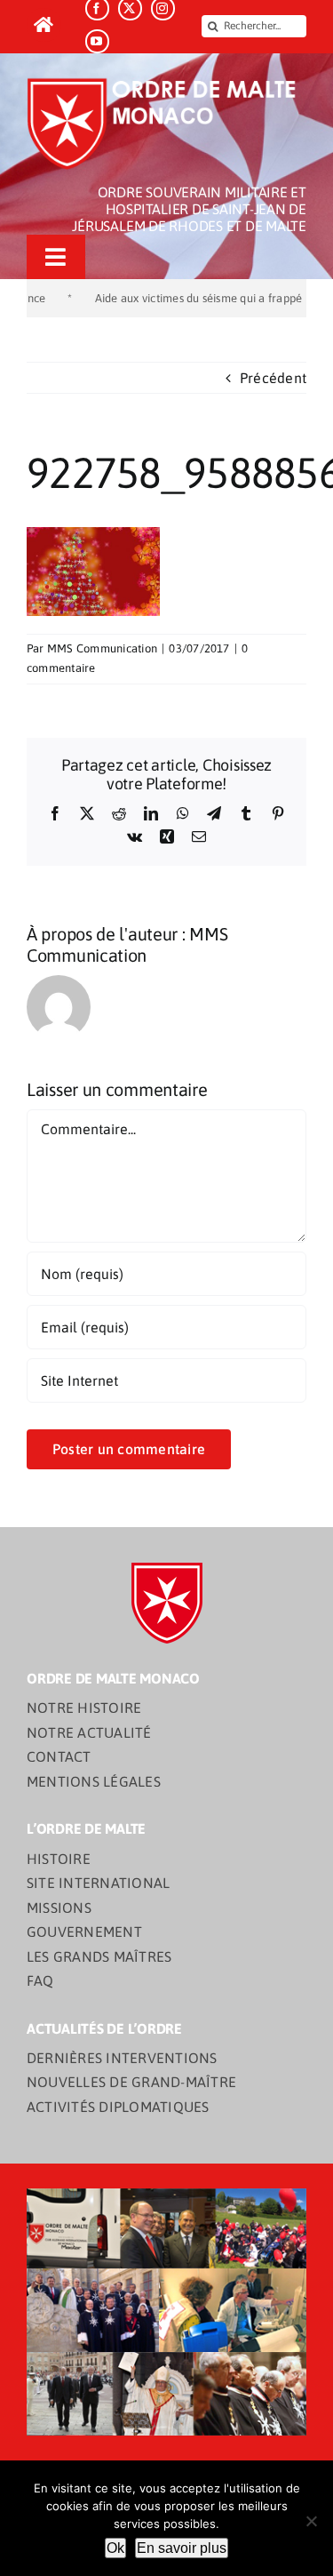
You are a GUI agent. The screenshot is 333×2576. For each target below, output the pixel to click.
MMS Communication (102, 648)
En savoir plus (182, 2548)
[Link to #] (44, 25)
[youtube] (97, 41)
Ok (115, 2548)
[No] (311, 2521)
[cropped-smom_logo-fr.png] (166, 84)
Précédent (273, 378)
